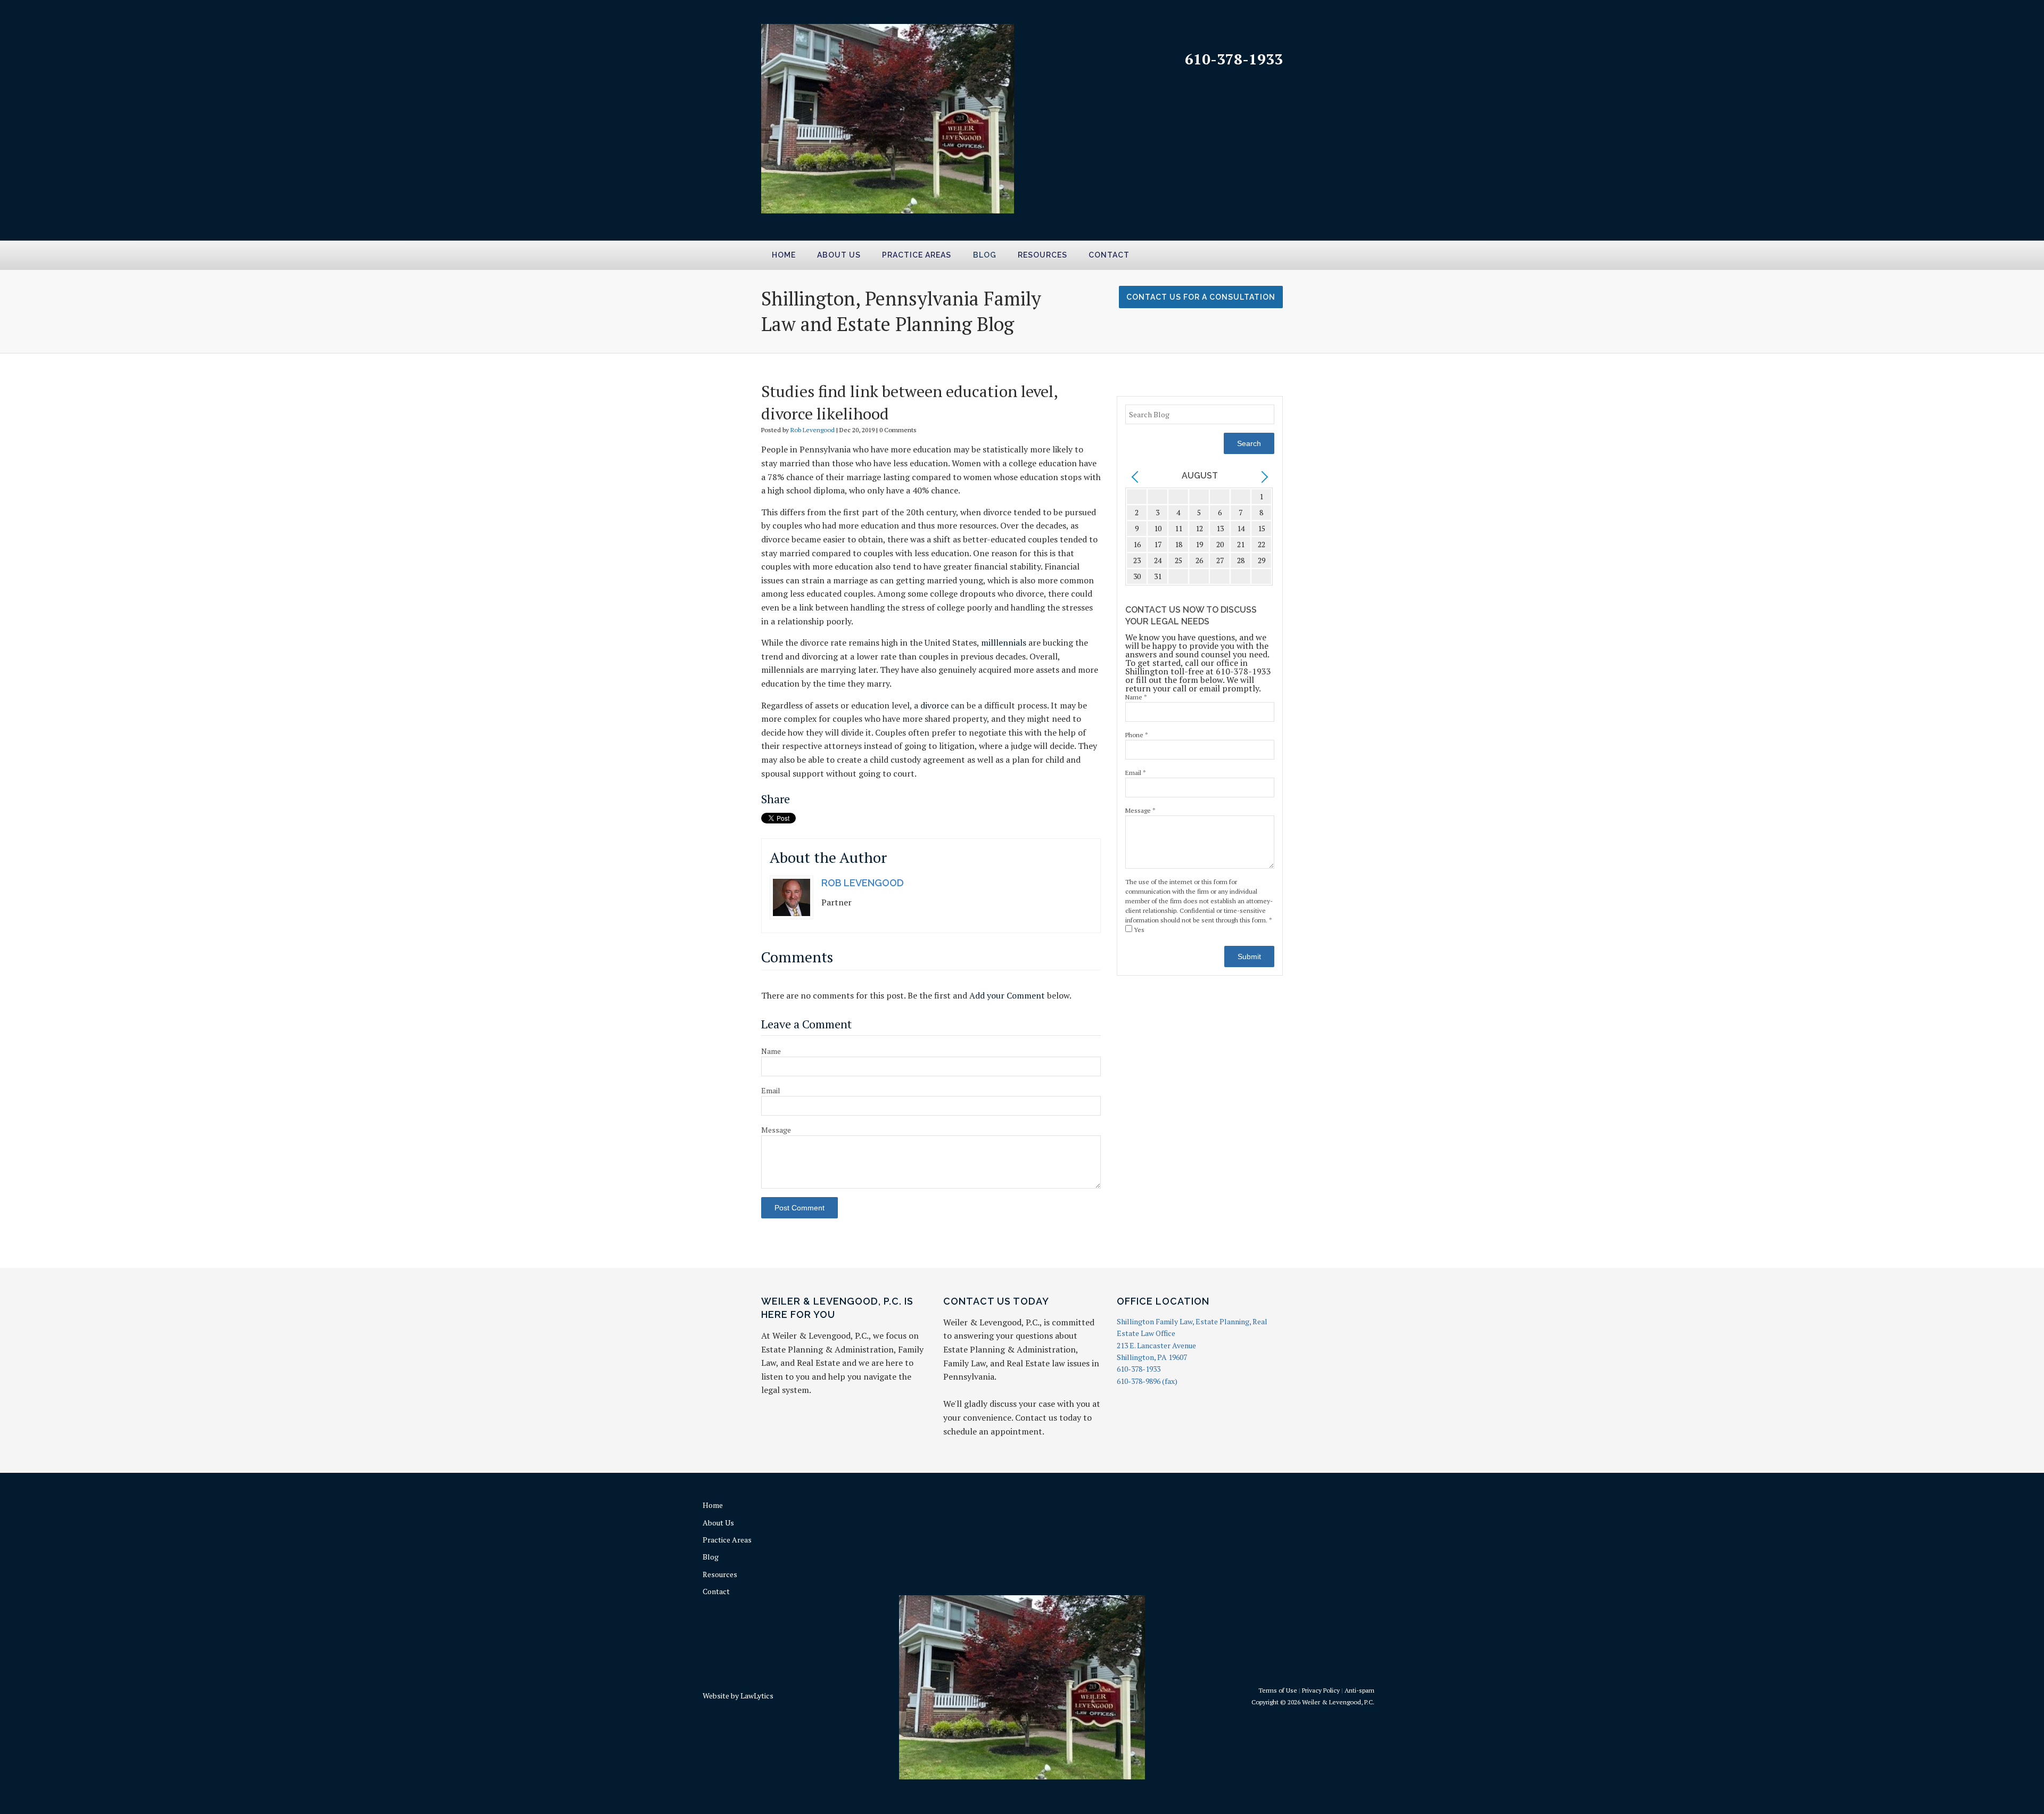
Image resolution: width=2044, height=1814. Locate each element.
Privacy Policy (1321, 1690)
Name (771, 1051)
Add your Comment (1007, 995)
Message (776, 1130)
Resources (1042, 255)
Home (784, 255)
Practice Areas (917, 255)
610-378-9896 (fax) (1147, 1381)
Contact (1109, 255)
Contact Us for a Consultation (1201, 297)
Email (771, 1090)
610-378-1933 (1234, 59)
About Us (839, 255)
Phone (1137, 735)
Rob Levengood (813, 430)
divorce (934, 705)
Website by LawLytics (738, 1696)
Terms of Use (1278, 1690)
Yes (1138, 930)
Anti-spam (1359, 1690)
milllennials (1004, 642)
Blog (985, 255)
